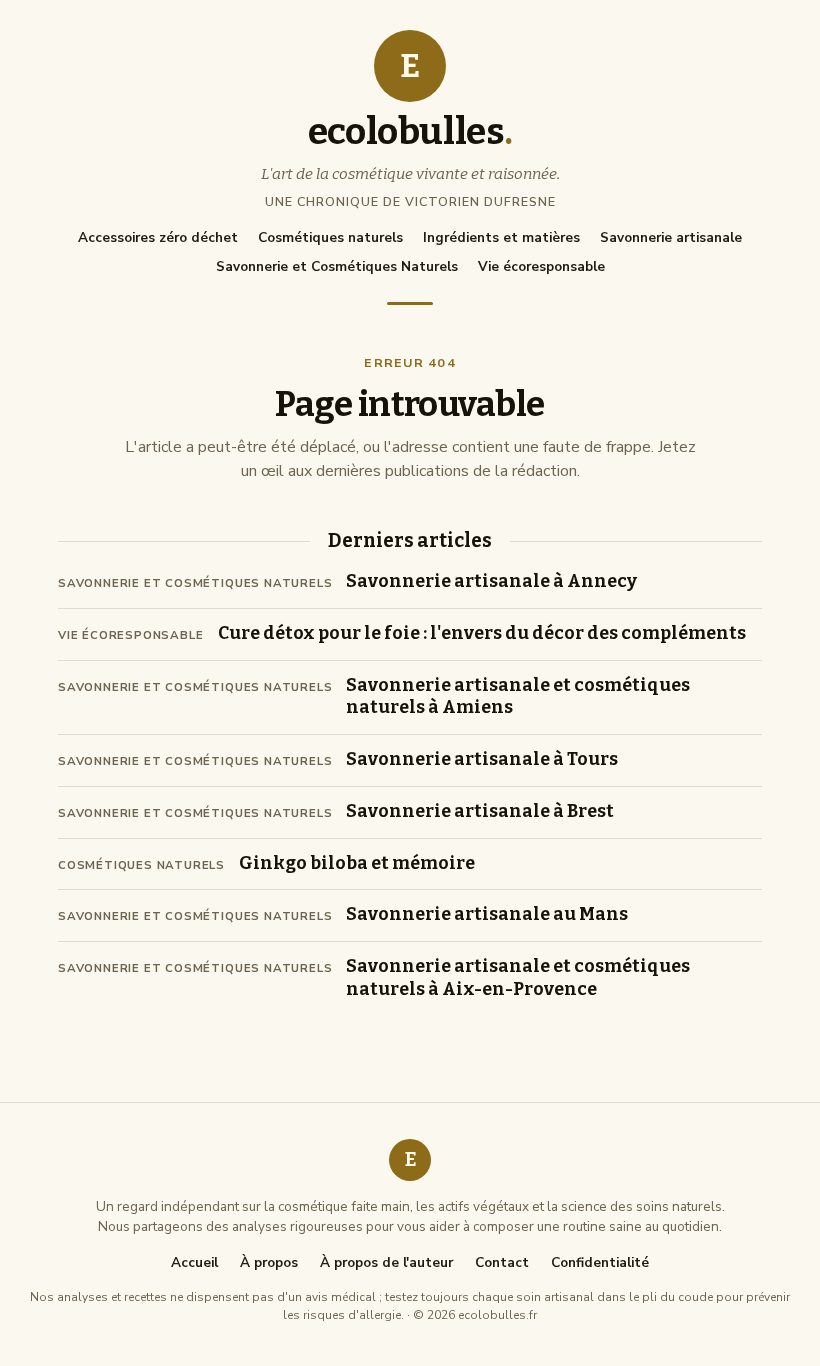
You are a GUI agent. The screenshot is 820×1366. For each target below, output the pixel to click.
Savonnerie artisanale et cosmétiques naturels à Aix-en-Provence (518, 978)
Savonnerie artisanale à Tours (482, 759)
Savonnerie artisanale (671, 237)
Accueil (194, 1263)
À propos (269, 1263)
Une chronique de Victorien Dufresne (410, 201)
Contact (502, 1263)
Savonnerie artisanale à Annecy (491, 581)
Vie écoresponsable (541, 266)
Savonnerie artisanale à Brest (480, 811)
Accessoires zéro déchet (158, 237)
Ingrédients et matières (501, 237)
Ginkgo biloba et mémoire (357, 863)
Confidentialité (600, 1263)
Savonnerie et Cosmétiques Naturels (337, 266)
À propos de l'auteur (386, 1263)
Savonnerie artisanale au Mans (487, 914)
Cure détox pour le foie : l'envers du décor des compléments (482, 633)
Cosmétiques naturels (330, 237)
